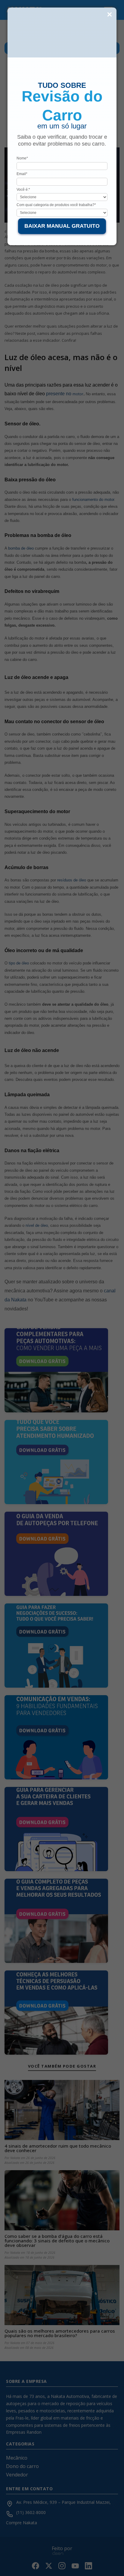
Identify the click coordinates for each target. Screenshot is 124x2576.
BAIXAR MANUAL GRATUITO (62, 226)
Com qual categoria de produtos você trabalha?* (56, 205)
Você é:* (23, 190)
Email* (22, 174)
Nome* (22, 158)
